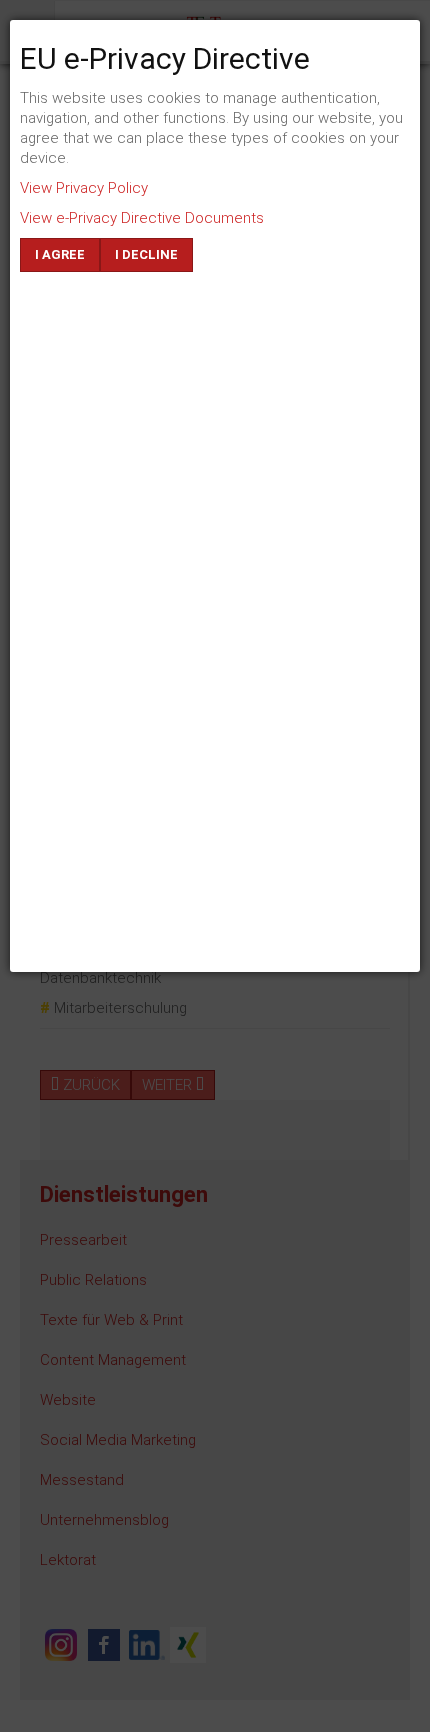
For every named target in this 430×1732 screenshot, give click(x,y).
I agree (60, 254)
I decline (146, 254)
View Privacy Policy (84, 188)
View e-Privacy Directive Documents (142, 218)
